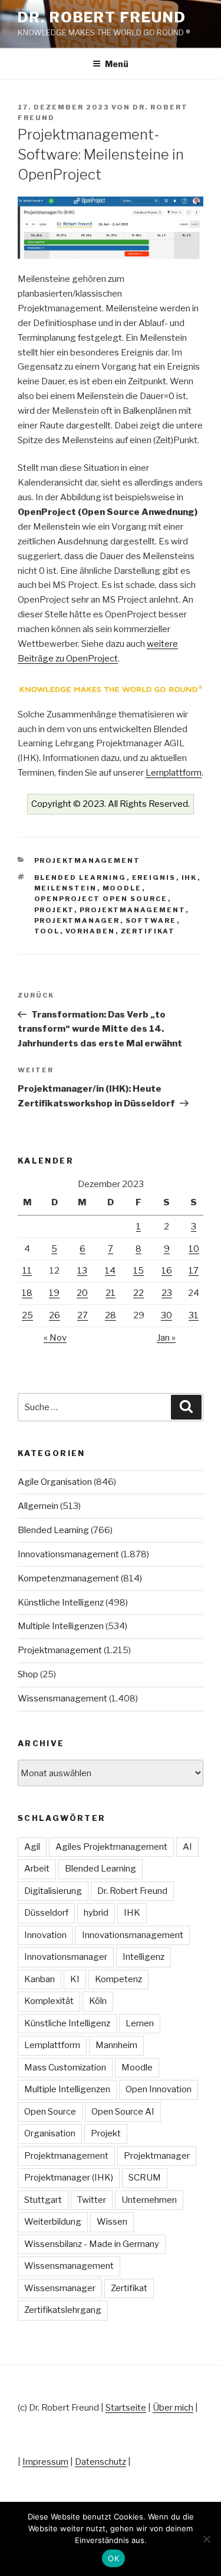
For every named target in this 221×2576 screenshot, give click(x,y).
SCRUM (145, 2178)
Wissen (112, 2222)
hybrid (96, 1913)
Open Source (50, 2112)
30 (166, 1315)
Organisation (50, 2133)
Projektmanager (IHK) (69, 2178)
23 (167, 1293)
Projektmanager (77, 920)
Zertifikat (148, 931)
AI (187, 1847)
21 (111, 1293)
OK (113, 2558)
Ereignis (154, 877)
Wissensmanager (60, 2288)
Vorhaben (90, 931)
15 (138, 1271)
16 (167, 1271)
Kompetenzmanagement (68, 1578)
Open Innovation (159, 2089)
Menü (117, 64)
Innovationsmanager (66, 1957)
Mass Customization (65, 2068)
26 (55, 1315)
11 (27, 1271)
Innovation (45, 1935)
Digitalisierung (53, 1891)
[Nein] (206, 2539)
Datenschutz (100, 2462)
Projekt (54, 910)
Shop (28, 1674)
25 (27, 1315)
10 (194, 1249)
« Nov (55, 1338)
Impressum (45, 2462)
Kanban (39, 1979)
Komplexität (49, 2001)
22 (138, 1293)
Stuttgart (43, 2200)
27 (83, 1315)
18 (27, 1293)
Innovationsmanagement (68, 1554)
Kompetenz (118, 1979)
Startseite (126, 2408)
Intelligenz (144, 1957)
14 (110, 1271)
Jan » (166, 1338)
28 (111, 1315)
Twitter (92, 2200)
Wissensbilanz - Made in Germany (92, 2244)
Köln (98, 2001)
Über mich (173, 2408)
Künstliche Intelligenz (61, 1603)
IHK (189, 877)
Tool (47, 931)
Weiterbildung (53, 2222)
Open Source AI (123, 2112)
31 (194, 1315)
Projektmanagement (88, 860)
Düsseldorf (46, 1913)
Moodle (122, 888)
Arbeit (37, 1869)
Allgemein (38, 1506)
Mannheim (116, 2045)
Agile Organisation (55, 1482)
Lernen (140, 2023)
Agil (32, 1847)
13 (82, 1271)
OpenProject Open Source (101, 899)
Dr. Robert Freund (102, 17)
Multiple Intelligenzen (61, 1626)
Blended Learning (80, 877)
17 (194, 1271)
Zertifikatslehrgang (63, 2310)
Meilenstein (66, 888)
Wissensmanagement (62, 1699)
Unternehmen (149, 2200)
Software (151, 920)
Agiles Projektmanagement (111, 1847)
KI (75, 1979)
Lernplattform (174, 773)
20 (82, 1293)
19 (54, 1293)
